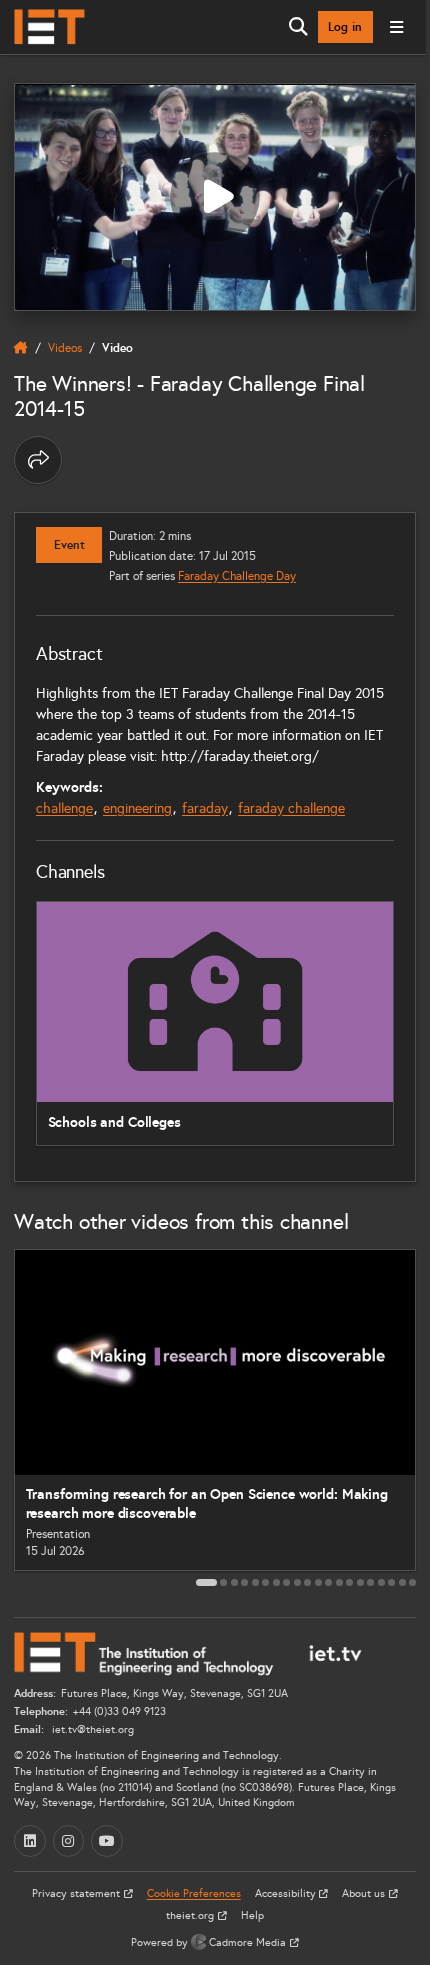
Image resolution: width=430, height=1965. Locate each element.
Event (69, 545)
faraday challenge (291, 808)
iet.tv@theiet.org (91, 1729)
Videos (65, 347)
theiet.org (191, 1915)
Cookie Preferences (194, 1893)
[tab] (206, 1582)
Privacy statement (77, 1893)
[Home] (49, 27)
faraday (205, 808)
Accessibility (287, 1893)
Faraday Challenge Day (237, 575)
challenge (64, 808)
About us (365, 1893)
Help (252, 1915)
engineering (137, 808)
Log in (345, 27)
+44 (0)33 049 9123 (119, 1711)
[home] (21, 348)
